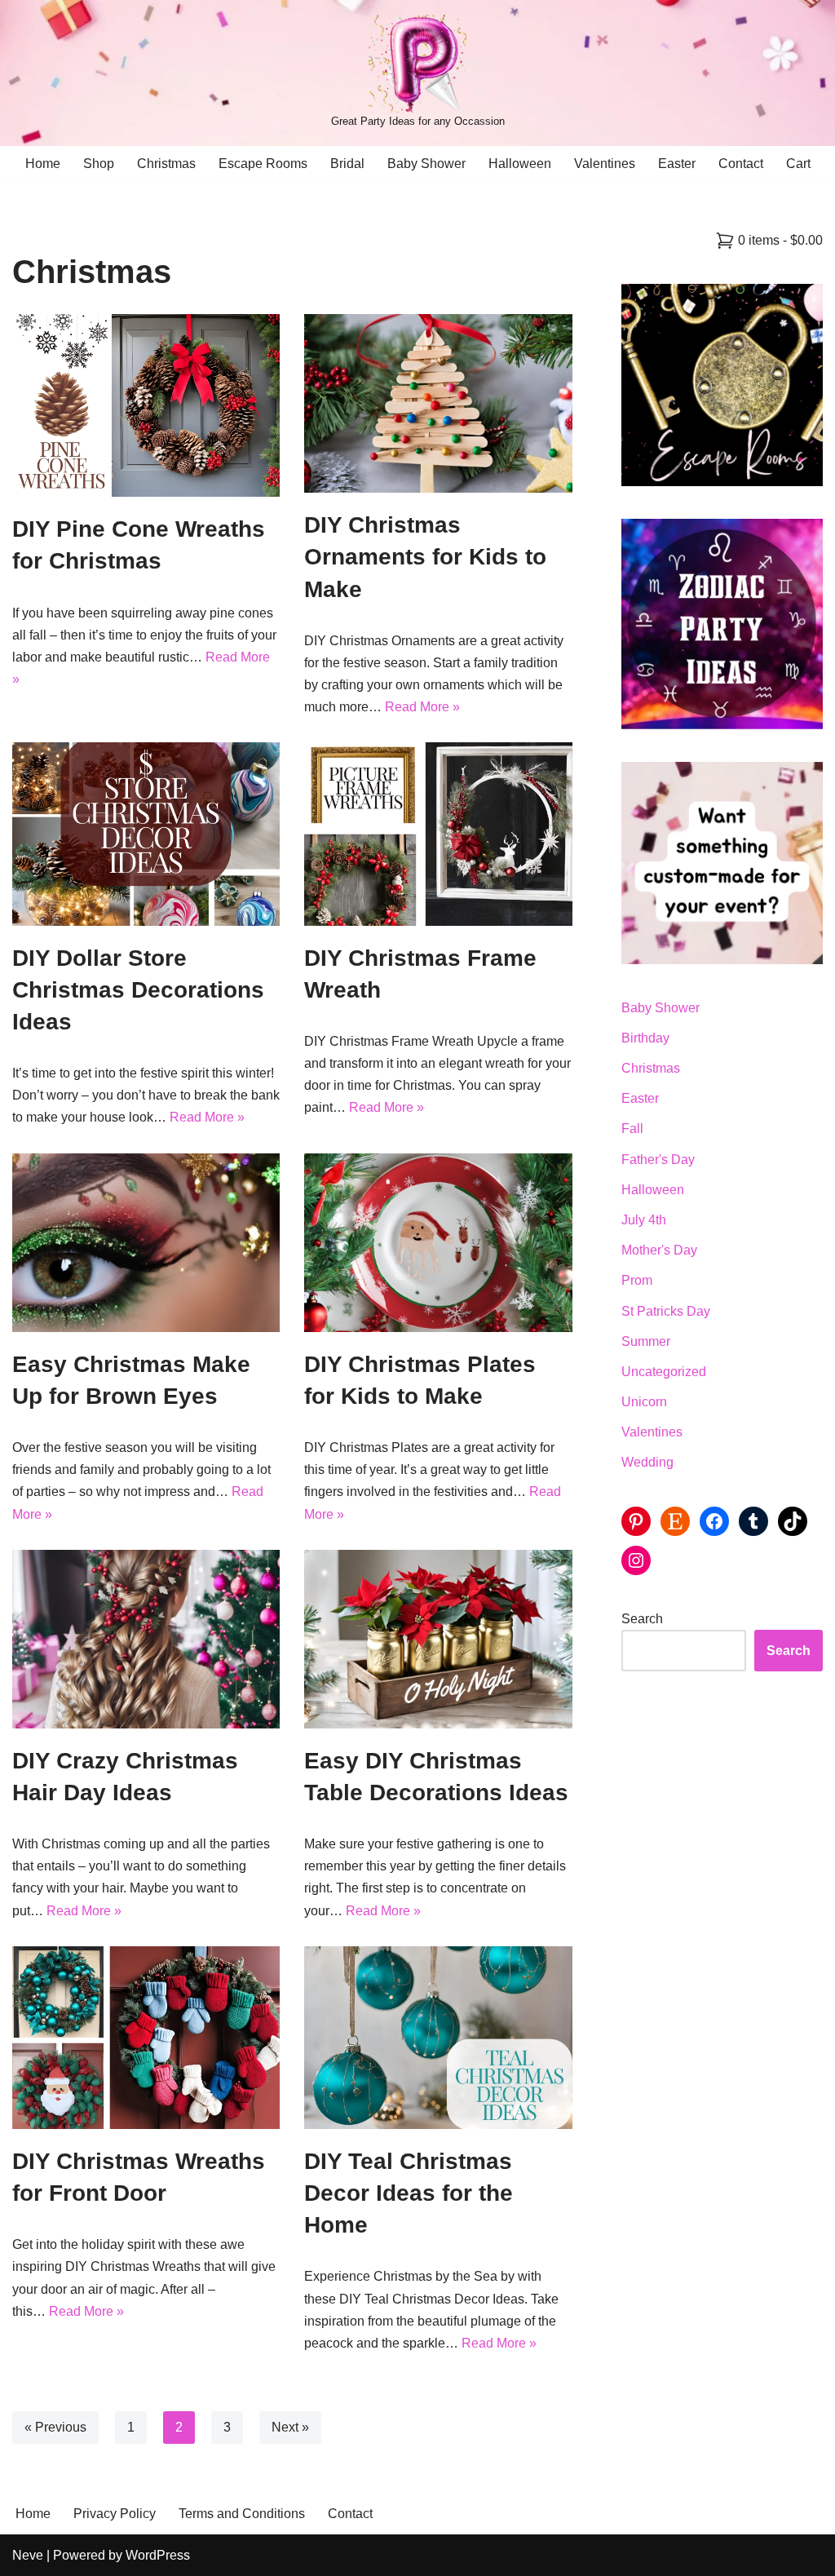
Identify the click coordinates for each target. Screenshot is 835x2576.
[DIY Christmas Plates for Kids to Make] (438, 1243)
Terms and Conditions (242, 2514)
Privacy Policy (115, 2514)
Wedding (647, 1462)
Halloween (520, 164)
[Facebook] (714, 1521)
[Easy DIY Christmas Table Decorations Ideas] (438, 1639)
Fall (632, 1129)
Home (43, 164)
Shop (99, 164)
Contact (741, 164)
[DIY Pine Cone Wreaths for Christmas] (146, 405)
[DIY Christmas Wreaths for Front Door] (146, 2038)
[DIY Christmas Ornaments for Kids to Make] (438, 403)
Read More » (422, 707)
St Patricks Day (666, 1311)
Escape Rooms (263, 164)
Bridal (347, 164)
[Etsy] (675, 1521)
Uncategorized (664, 1372)
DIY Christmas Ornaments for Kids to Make (425, 557)
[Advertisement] (722, 1949)
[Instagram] (636, 1560)
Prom (637, 1280)
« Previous (55, 2427)
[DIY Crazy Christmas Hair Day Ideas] (146, 1639)
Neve (28, 2555)
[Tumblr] (753, 1521)
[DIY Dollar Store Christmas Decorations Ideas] (146, 834)
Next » (290, 2427)
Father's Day (658, 1160)
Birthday (645, 1038)
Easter (677, 164)
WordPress (158, 2555)
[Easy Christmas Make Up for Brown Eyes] (146, 1243)
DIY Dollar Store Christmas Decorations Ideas (138, 990)
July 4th (644, 1220)
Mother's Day (659, 1250)
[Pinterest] (636, 1521)
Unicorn (644, 1402)
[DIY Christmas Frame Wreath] (438, 834)
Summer (646, 1341)
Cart (798, 164)
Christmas (166, 164)
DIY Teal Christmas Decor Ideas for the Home (409, 2193)
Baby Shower (426, 164)
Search (642, 1619)
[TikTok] (793, 1521)
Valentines (605, 164)
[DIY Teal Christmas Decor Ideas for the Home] (438, 2038)
